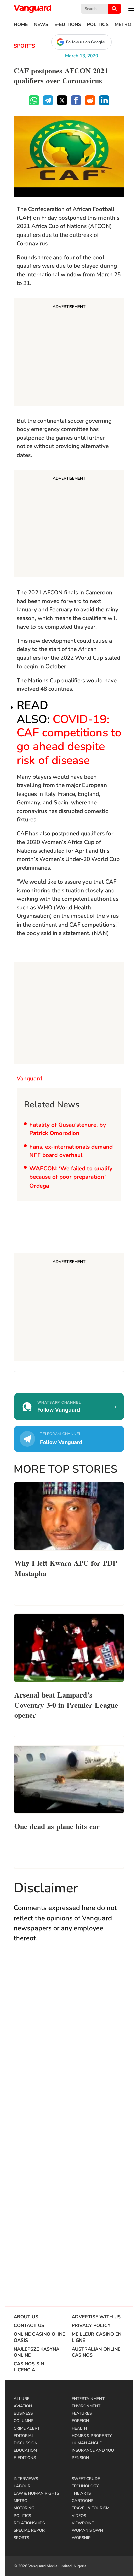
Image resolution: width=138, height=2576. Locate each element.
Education (25, 2450)
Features (82, 2413)
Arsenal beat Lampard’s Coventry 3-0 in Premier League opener (66, 1704)
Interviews (26, 2479)
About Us (26, 2317)
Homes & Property (92, 2436)
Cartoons (83, 2501)
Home (21, 25)
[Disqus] (69, 2046)
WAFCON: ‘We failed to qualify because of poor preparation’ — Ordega (71, 1177)
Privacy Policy (91, 2326)
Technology (85, 2486)
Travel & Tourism (90, 2508)
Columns (24, 2421)
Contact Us (29, 2326)
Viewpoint (83, 2523)
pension (80, 2458)
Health (79, 2428)
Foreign (80, 2421)
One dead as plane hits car (57, 1826)
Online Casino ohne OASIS (39, 2337)
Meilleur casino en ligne (96, 2337)
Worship (81, 2538)
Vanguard (29, 1079)
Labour (22, 2486)
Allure (22, 2399)
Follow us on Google (85, 42)
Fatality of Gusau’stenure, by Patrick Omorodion (68, 1129)
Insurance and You (93, 2450)
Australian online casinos (96, 2352)
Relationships (29, 2523)
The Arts (81, 2493)
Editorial (24, 2436)
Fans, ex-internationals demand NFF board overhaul (71, 1151)
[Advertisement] (69, 353)
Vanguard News (32, 9)
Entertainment (88, 2399)
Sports (24, 46)
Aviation (23, 2406)
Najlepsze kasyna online (37, 2352)
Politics (98, 25)
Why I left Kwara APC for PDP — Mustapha (69, 1568)
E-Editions (68, 25)
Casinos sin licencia (29, 2367)
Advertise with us (96, 2317)
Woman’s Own (87, 2530)
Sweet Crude (86, 2479)
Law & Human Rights (36, 2493)
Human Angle (87, 2443)
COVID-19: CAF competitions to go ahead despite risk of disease (69, 740)
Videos (79, 2516)
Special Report (30, 2530)
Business (23, 2413)
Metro (123, 25)
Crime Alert (27, 2428)
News (41, 25)
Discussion (26, 2443)
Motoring (24, 2508)
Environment (86, 2406)
